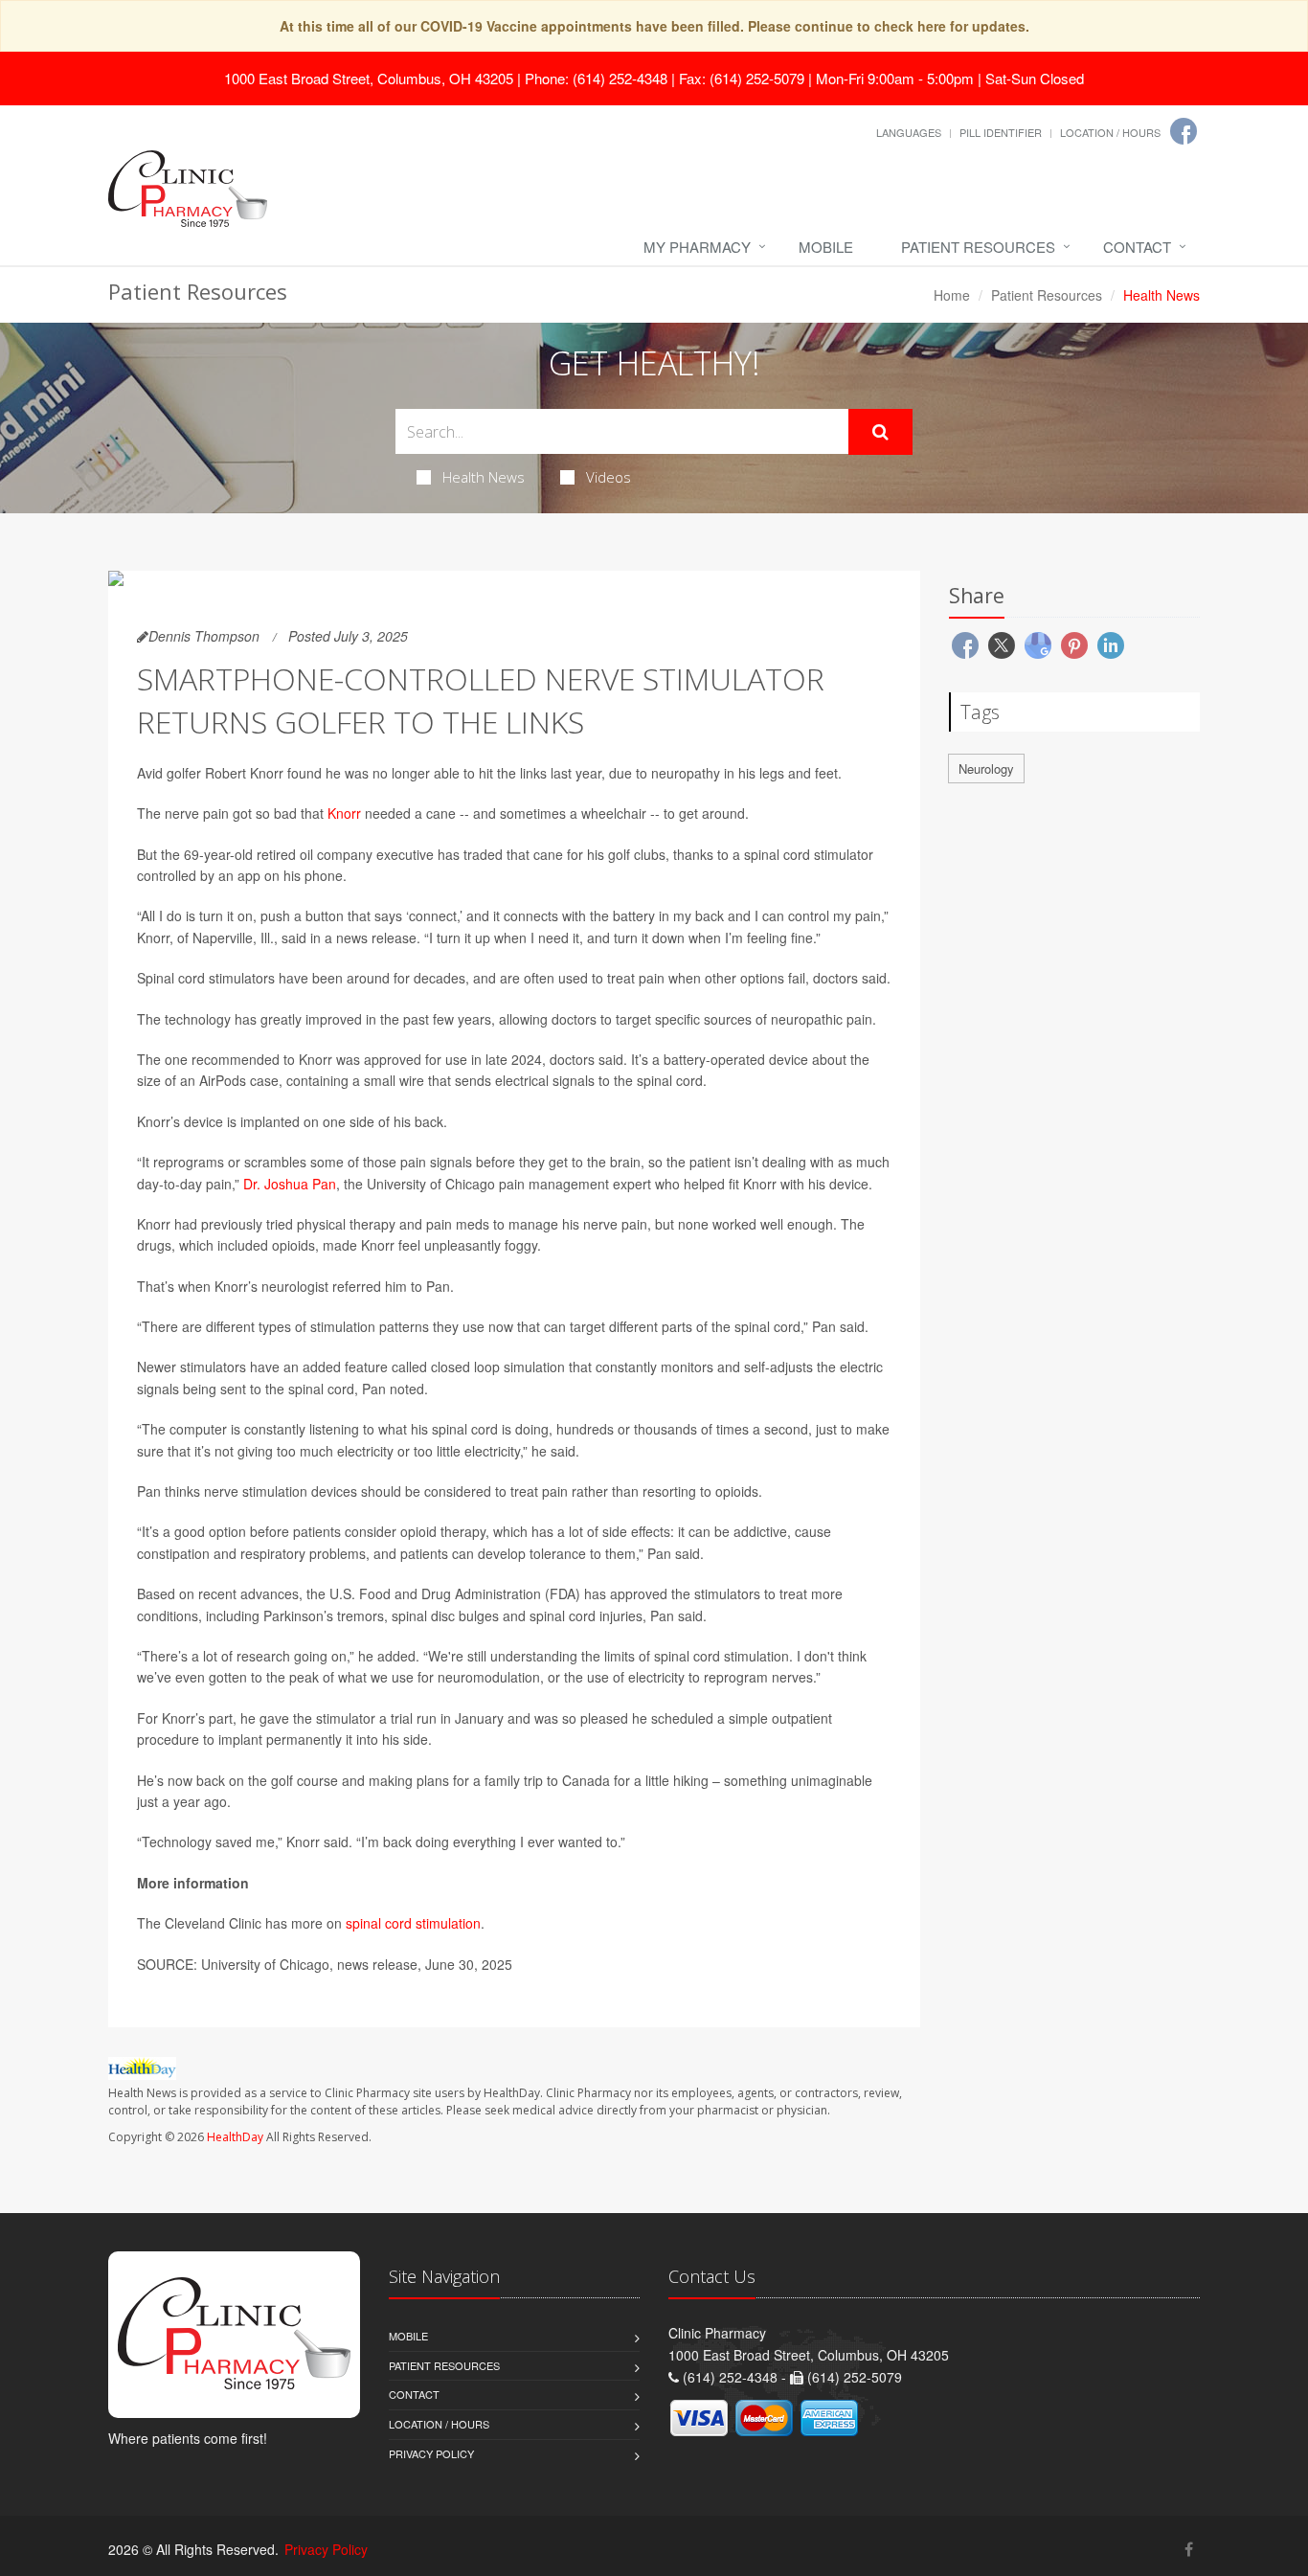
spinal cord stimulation (413, 1923)
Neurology (986, 768)
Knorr (344, 813)
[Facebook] (1184, 131)
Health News (484, 477)
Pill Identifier (1001, 132)
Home (952, 295)
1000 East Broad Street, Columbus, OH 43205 (369, 78)
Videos (609, 477)
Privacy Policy (431, 2453)
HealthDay (235, 2137)
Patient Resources (978, 247)
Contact (1137, 247)
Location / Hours (1110, 132)
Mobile (826, 247)
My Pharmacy (697, 247)
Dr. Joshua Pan (290, 1184)
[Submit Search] (880, 432)
